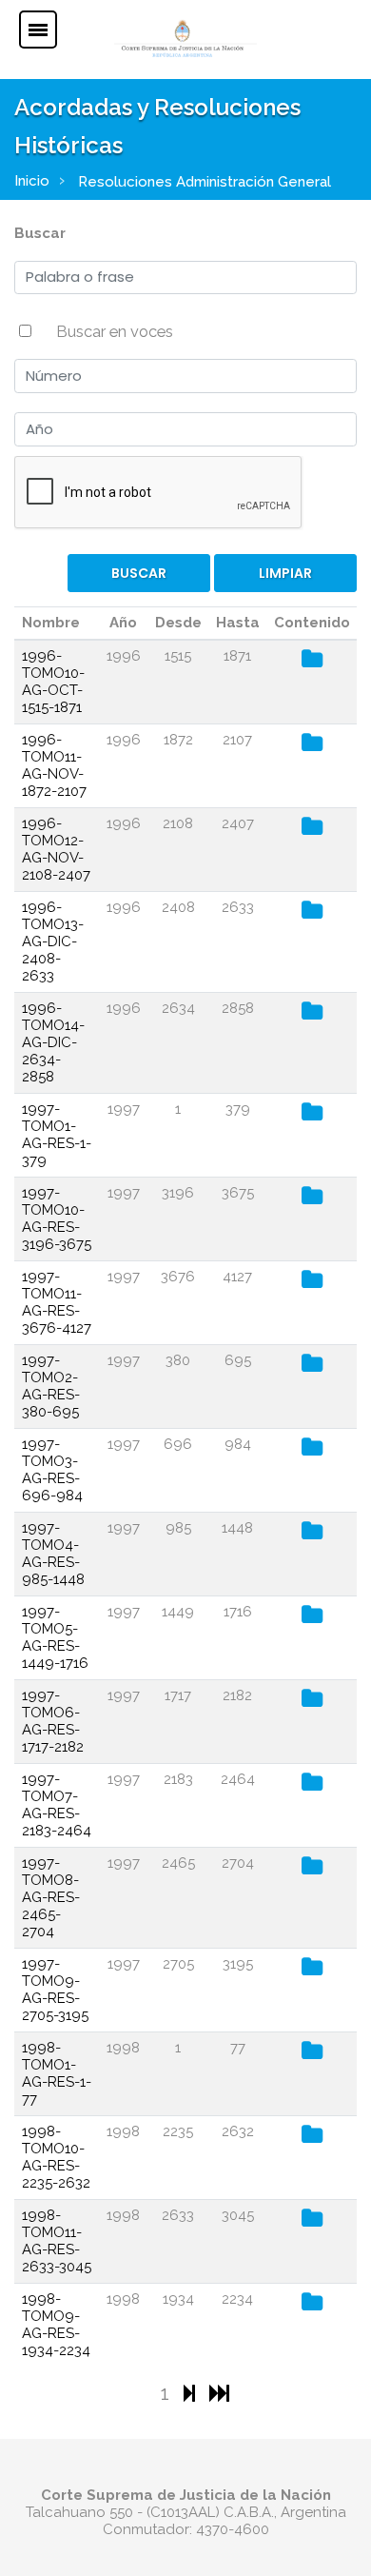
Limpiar (285, 573)
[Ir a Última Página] (219, 2393)
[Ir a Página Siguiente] (192, 2393)
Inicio (32, 181)
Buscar (40, 233)
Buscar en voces (115, 331)
